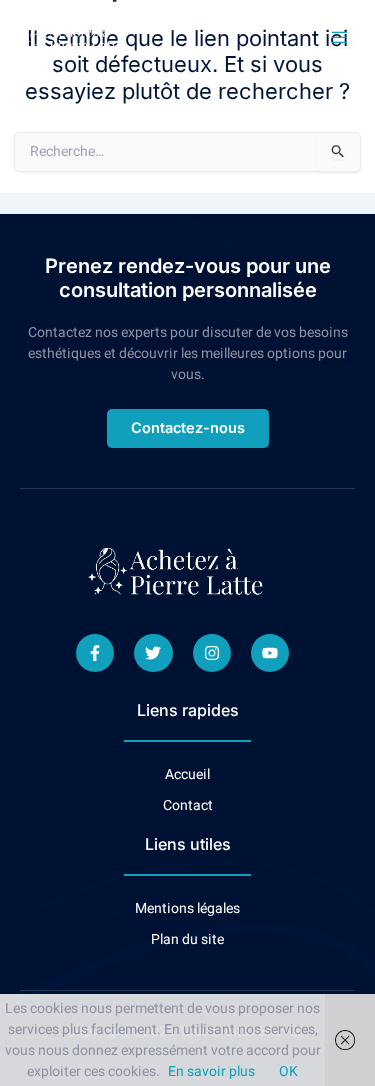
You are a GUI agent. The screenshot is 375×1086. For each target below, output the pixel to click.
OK (288, 1071)
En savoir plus (211, 1071)
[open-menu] (342, 38)
